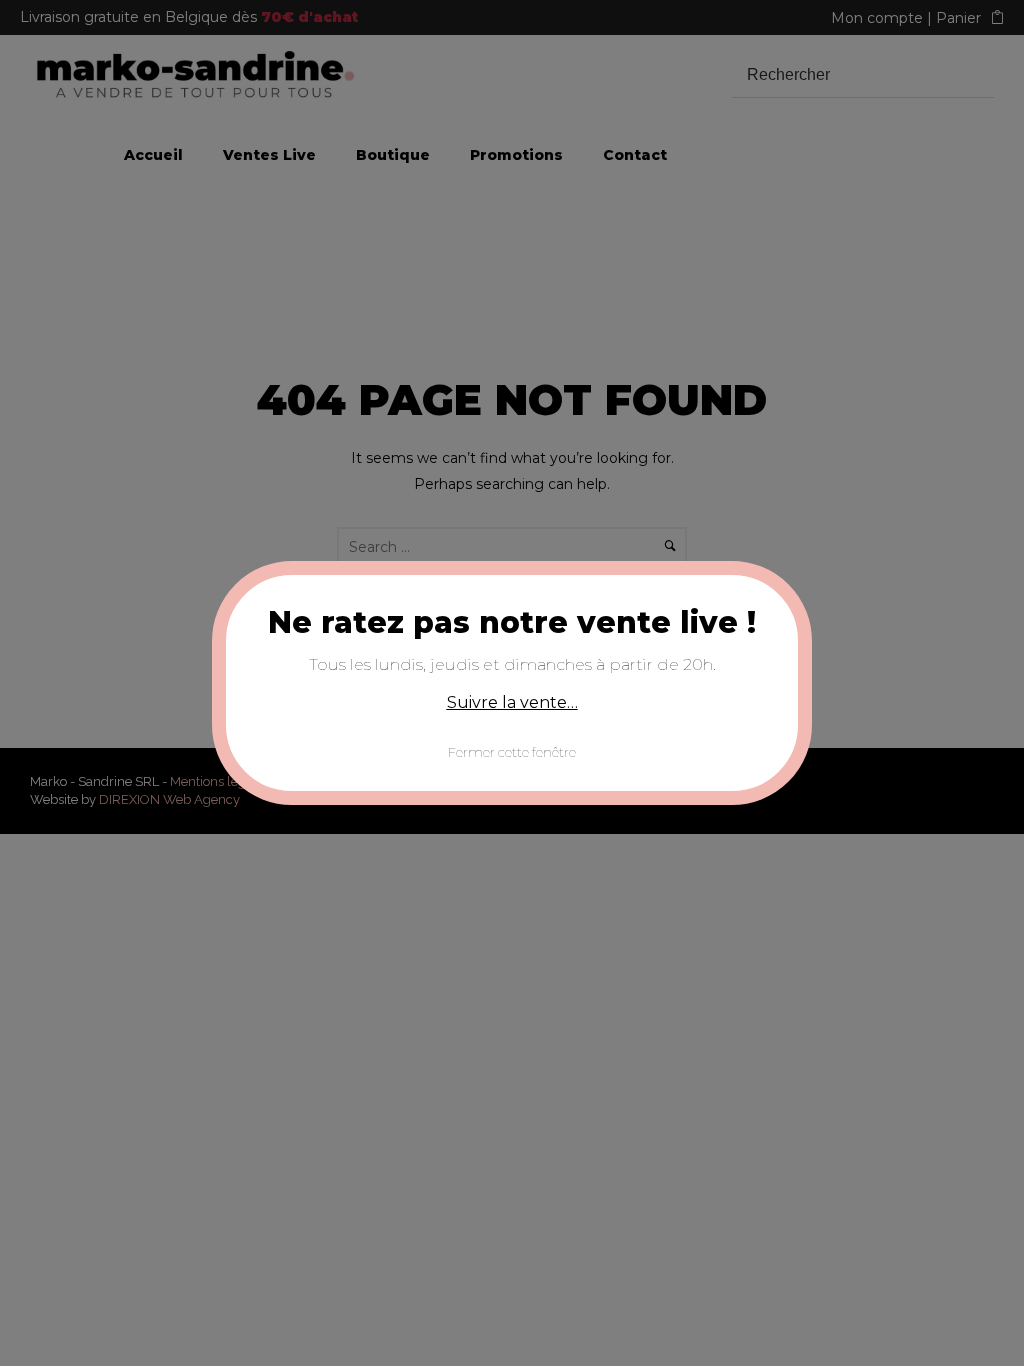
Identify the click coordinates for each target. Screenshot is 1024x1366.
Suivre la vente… (512, 702)
